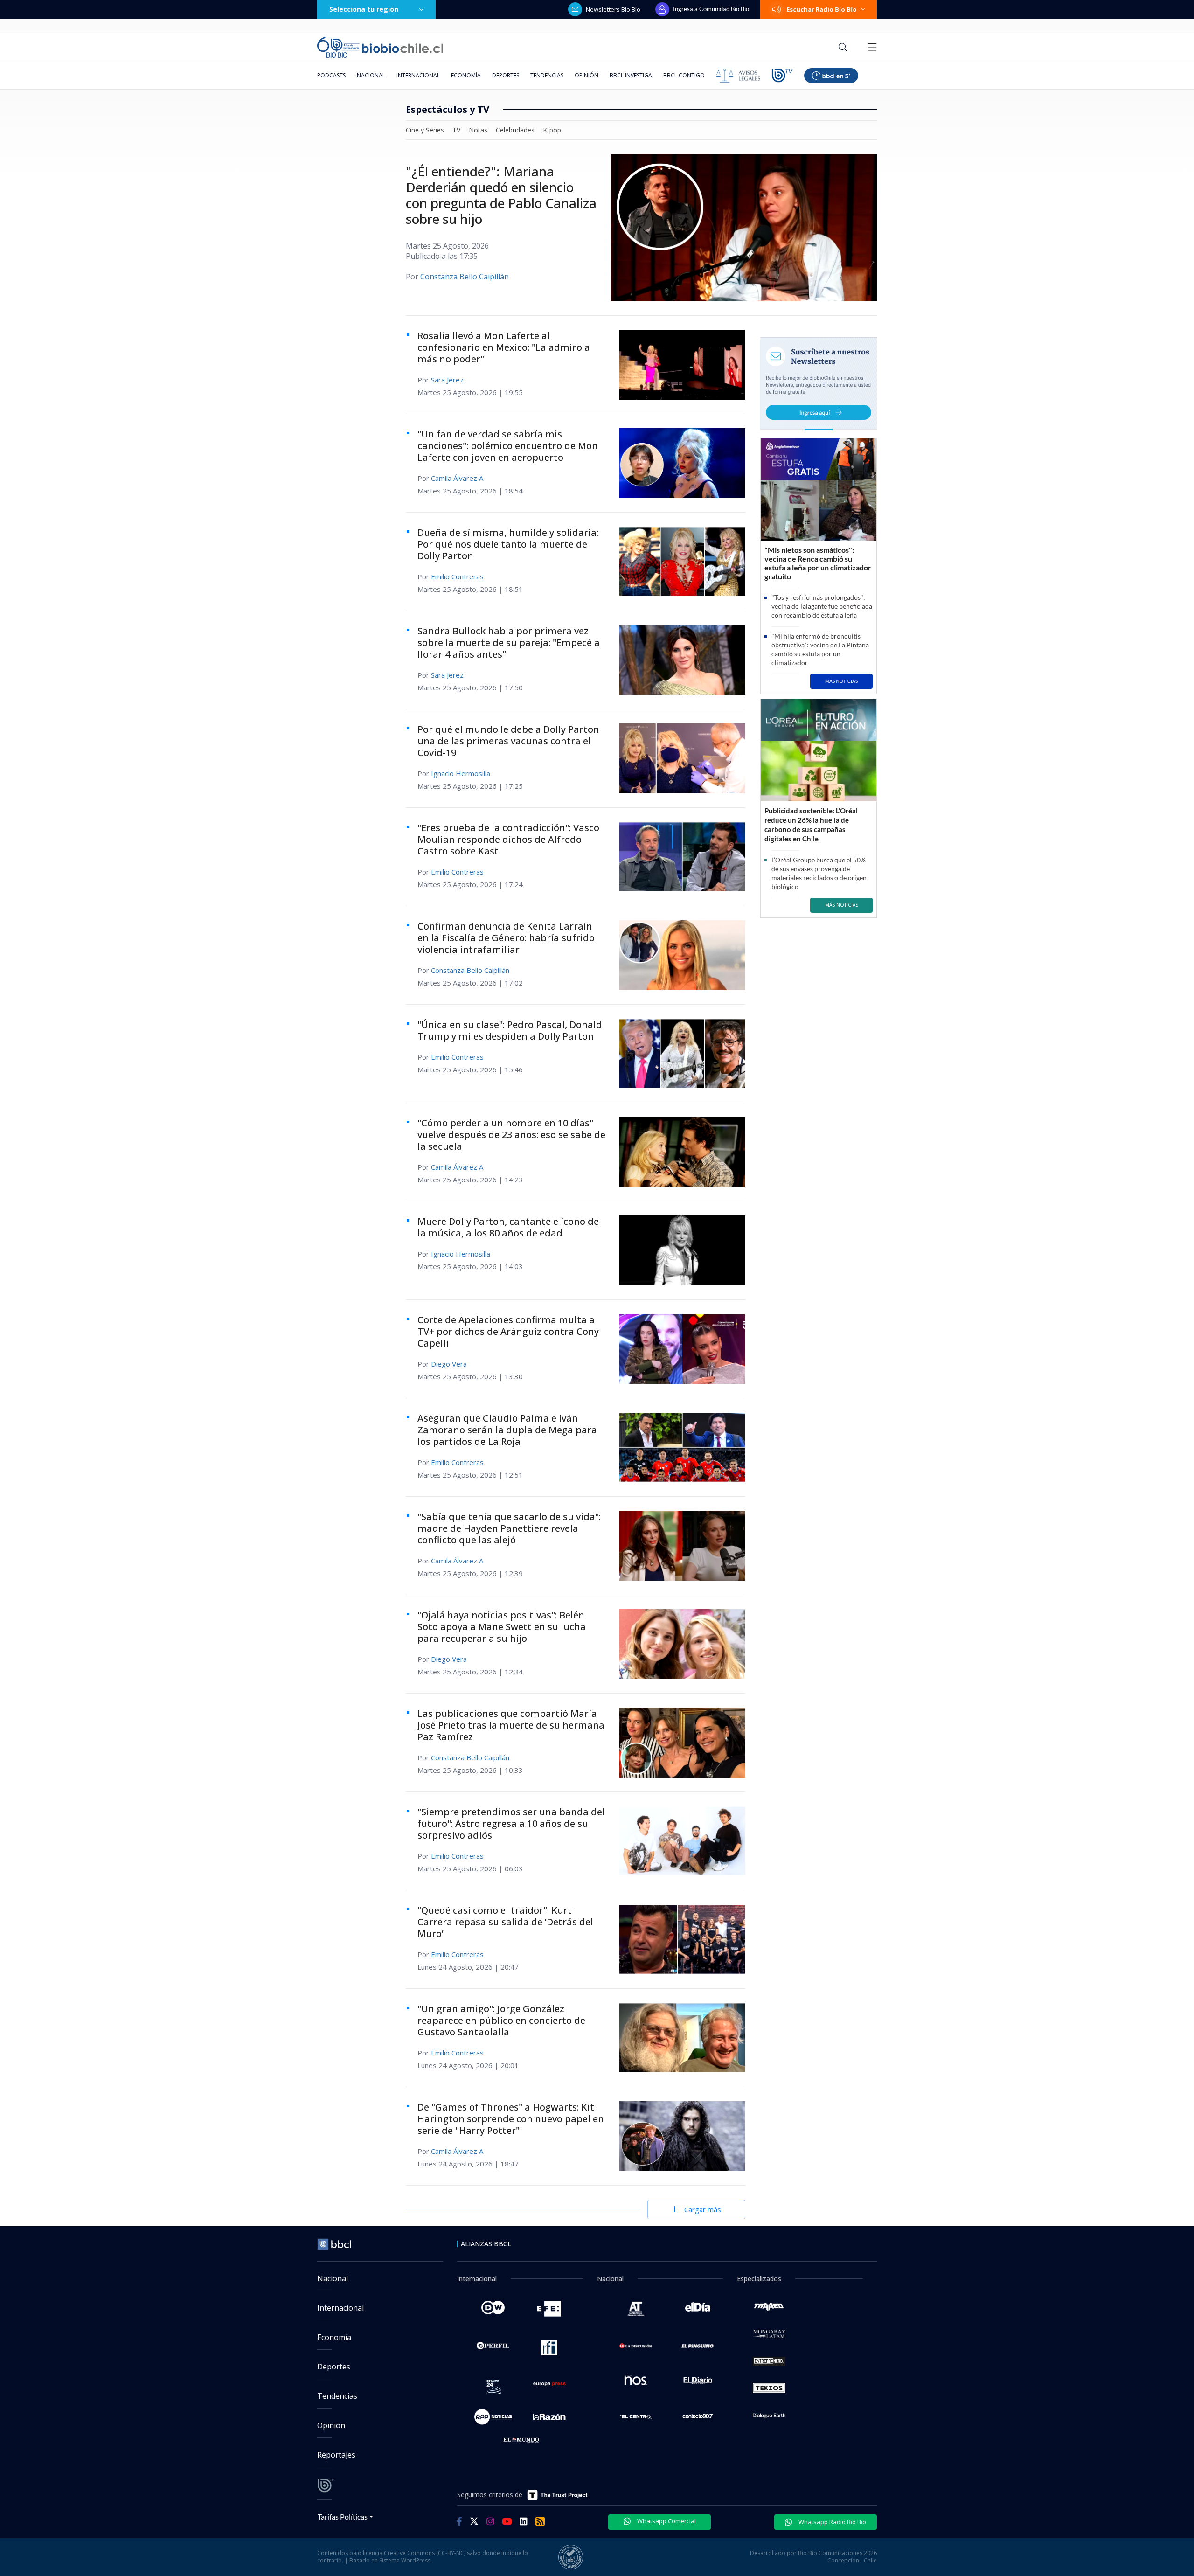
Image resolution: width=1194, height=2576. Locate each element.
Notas (478, 130)
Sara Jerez (447, 380)
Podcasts (331, 75)
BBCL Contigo (684, 75)
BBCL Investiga (631, 75)
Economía (466, 75)
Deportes (506, 75)
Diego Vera (449, 1364)
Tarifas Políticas (343, 2517)
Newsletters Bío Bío (613, 9)
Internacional (418, 75)
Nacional (371, 75)
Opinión (587, 75)
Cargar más (703, 2209)
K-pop (552, 130)
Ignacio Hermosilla (461, 773)
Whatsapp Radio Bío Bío (832, 2522)
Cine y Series (425, 130)
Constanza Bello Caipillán (465, 277)
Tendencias (547, 75)
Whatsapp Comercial (666, 2521)
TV (456, 130)
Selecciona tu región (364, 9)
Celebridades (515, 130)
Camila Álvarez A (457, 478)
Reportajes (336, 2455)
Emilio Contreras (457, 576)
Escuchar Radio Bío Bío (822, 9)
